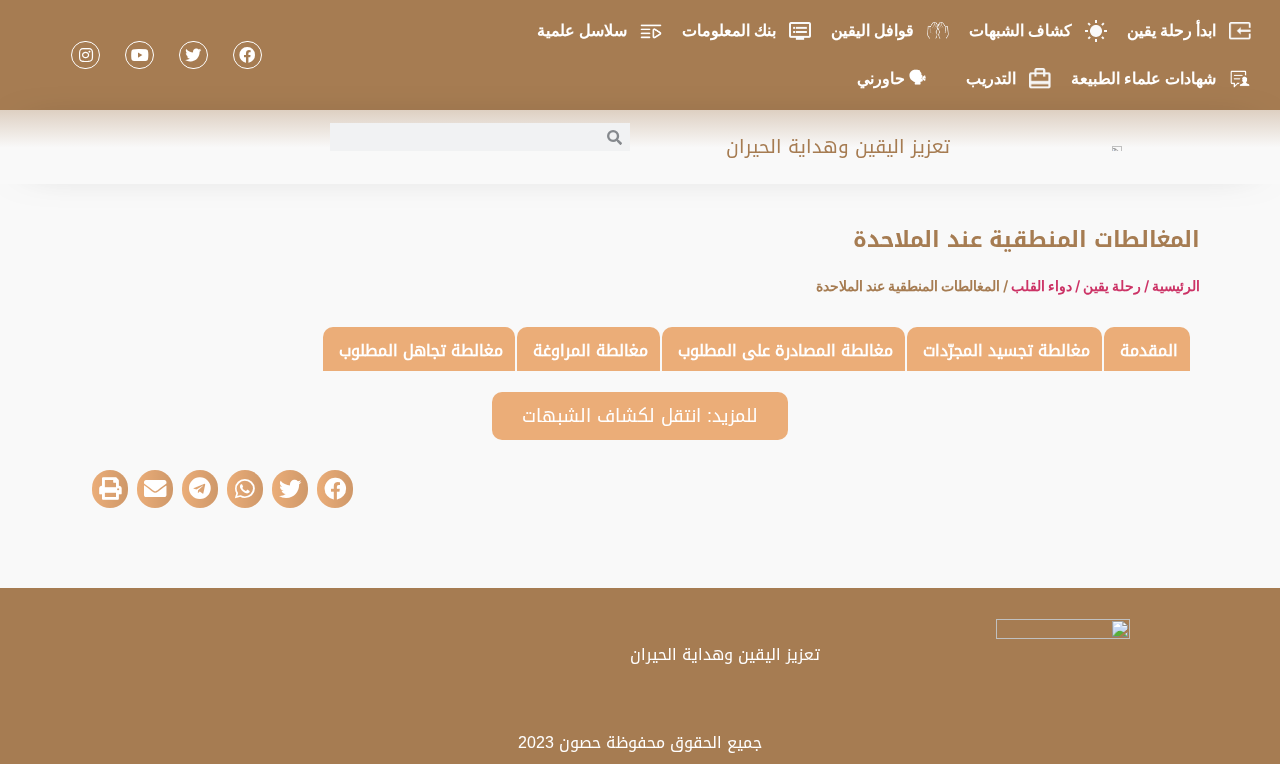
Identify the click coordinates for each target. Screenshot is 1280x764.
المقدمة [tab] (1149, 350)
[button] (335, 489)
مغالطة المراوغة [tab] (590, 350)
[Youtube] (139, 55)
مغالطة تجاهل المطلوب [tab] (421, 350)
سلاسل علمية (582, 30)
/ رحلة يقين (1117, 285)
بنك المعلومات (729, 30)
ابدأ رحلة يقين (1171, 30)
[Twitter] (193, 55)
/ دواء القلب (1047, 285)
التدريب (991, 78)
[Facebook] (247, 55)
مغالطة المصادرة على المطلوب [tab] (785, 350)
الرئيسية (1176, 285)
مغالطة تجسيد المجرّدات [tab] (1006, 350)
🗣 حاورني (891, 78)
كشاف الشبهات (1020, 30)
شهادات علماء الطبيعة (1143, 78)
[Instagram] (85, 55)
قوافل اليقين (872, 30)
